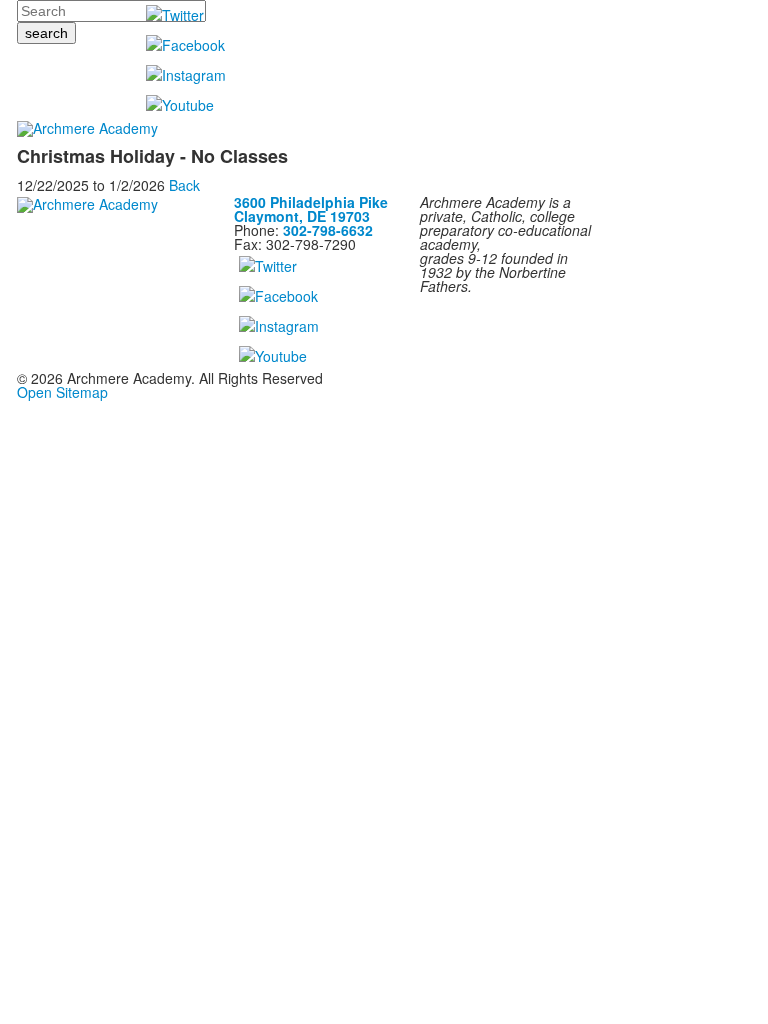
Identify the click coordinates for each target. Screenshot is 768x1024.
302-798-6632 (328, 230)
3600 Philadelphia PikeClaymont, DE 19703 (311, 209)
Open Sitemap (62, 392)
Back (184, 185)
